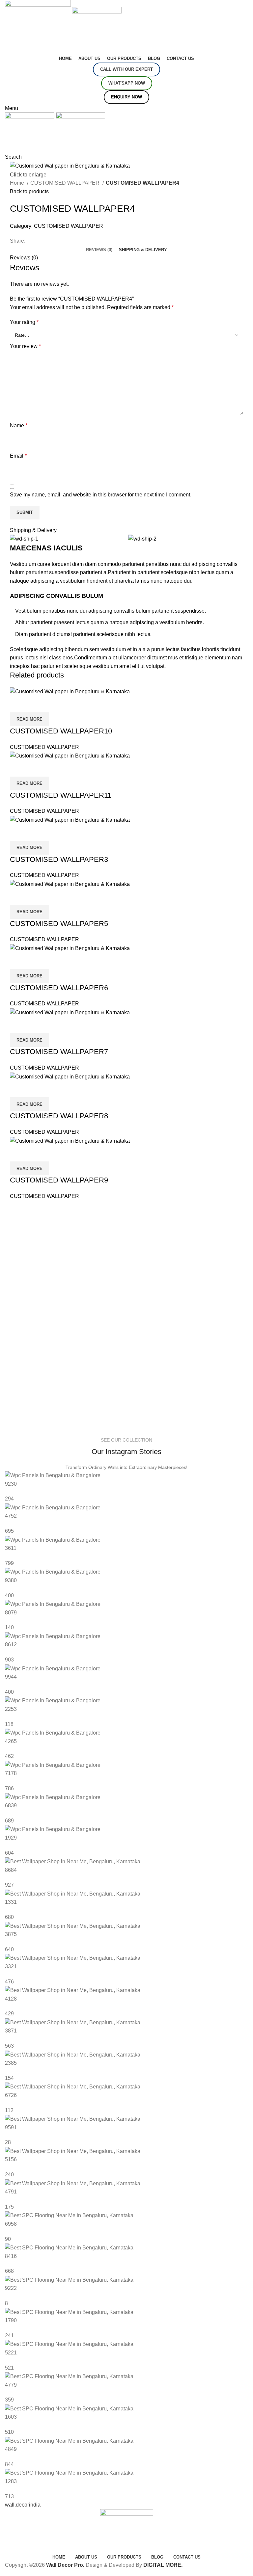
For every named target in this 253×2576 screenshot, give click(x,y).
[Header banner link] (126, 1288)
